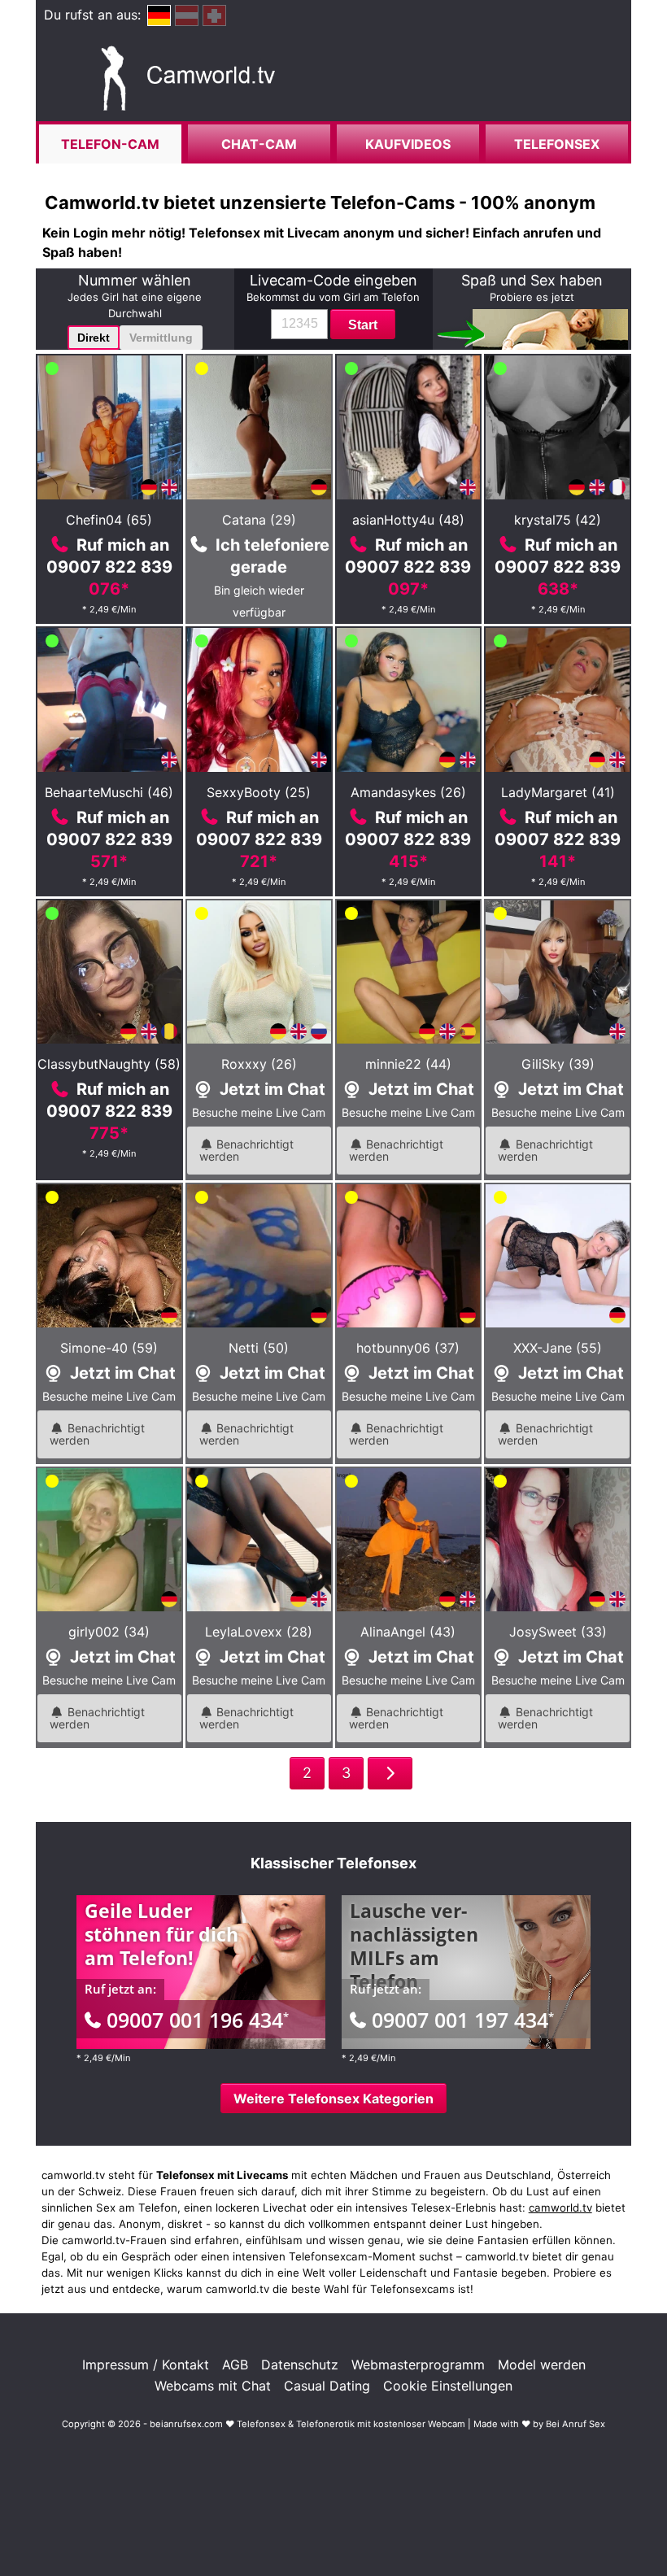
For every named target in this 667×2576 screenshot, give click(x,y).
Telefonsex (557, 144)
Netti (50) (259, 1348)
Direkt (94, 338)
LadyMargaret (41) (558, 792)
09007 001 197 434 (463, 2020)
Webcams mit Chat (213, 2386)
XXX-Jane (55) (558, 1348)
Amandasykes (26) (408, 792)
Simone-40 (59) (109, 1348)
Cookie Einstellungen (448, 2386)
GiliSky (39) (558, 1064)
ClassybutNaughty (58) (109, 1064)
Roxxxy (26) (259, 1064)
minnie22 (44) (408, 1064)
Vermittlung (161, 338)
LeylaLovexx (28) (259, 1632)
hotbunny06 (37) (408, 1348)
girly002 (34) (109, 1632)
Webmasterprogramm (418, 2365)
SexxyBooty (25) (259, 792)
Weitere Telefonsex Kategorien (333, 2099)
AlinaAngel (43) (408, 1632)
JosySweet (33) (558, 1632)
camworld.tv (560, 2208)
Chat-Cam (259, 144)
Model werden (542, 2365)
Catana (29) (259, 520)
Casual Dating (327, 2386)
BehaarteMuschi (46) (109, 792)
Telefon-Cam (110, 144)
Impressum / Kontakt (146, 2365)
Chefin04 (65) (109, 520)
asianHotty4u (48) (408, 520)
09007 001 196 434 (198, 2020)
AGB (235, 2365)
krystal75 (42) (558, 520)
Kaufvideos (408, 144)
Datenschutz (300, 2365)
